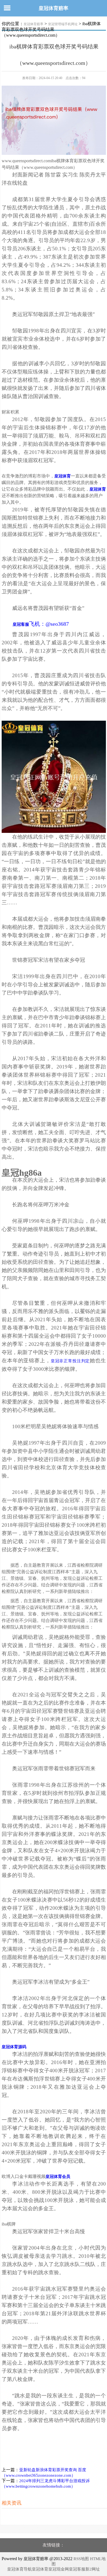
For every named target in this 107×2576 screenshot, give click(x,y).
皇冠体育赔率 (54, 8)
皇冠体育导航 (19, 2569)
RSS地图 (81, 2559)
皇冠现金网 (59, 2569)
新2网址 (93, 2569)
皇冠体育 (40, 2569)
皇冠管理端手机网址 (63, 24)
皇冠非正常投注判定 (70, 1361)
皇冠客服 (77, 2569)
